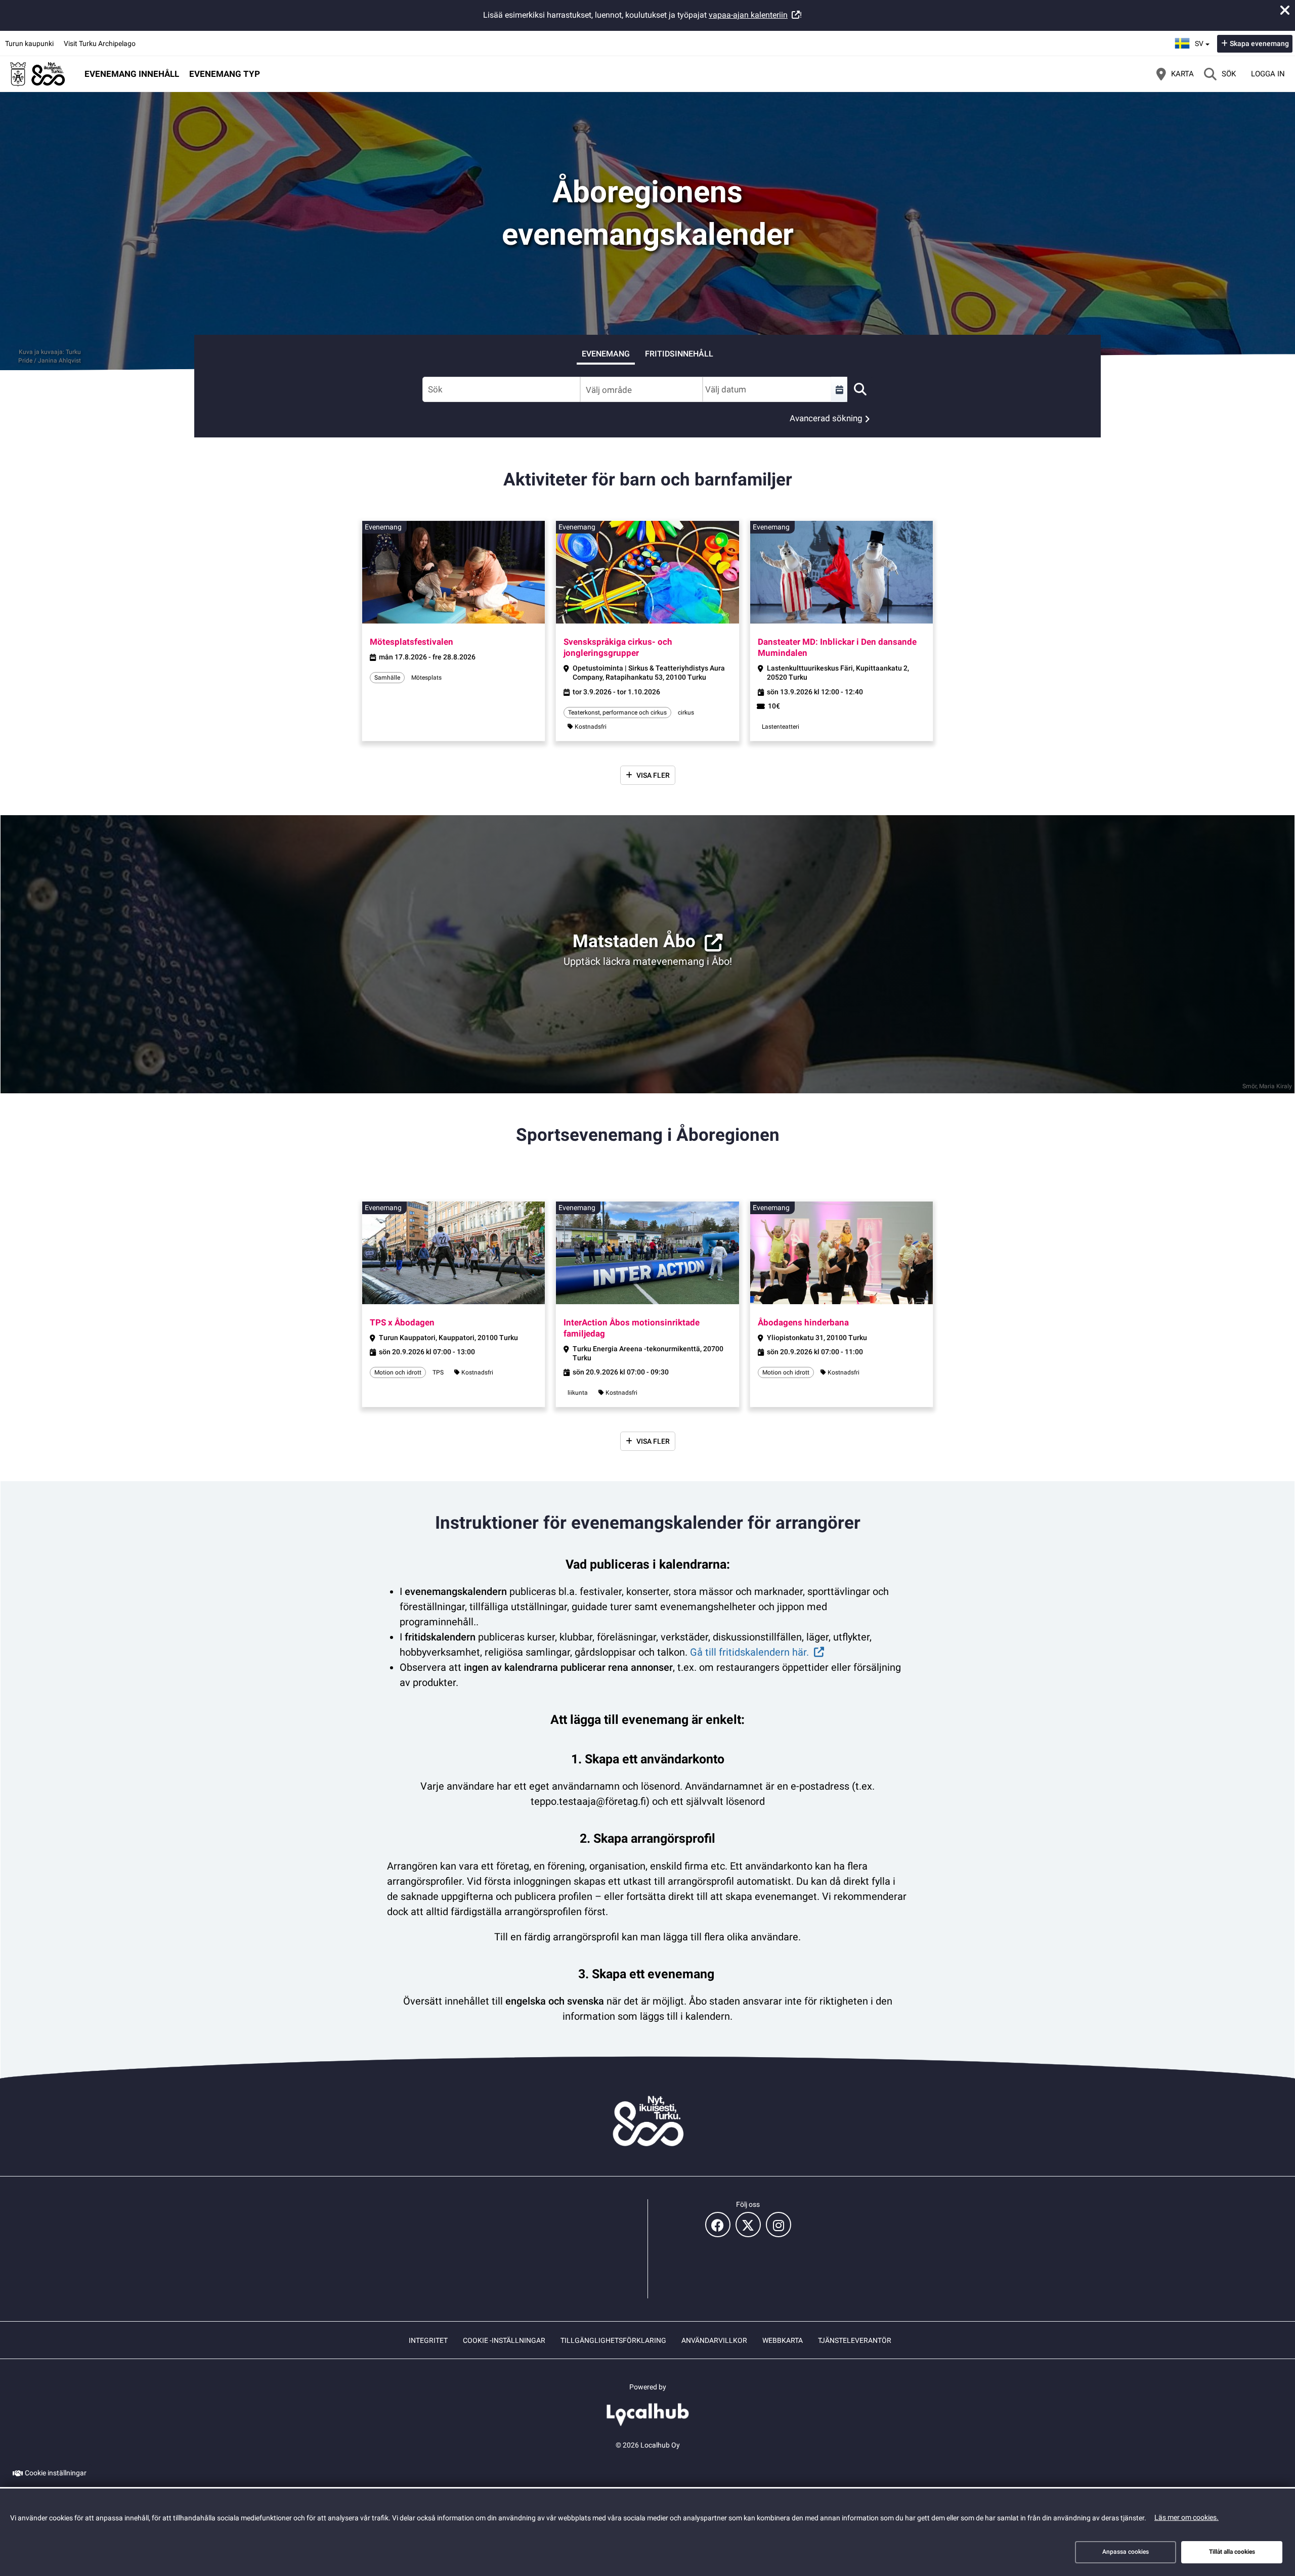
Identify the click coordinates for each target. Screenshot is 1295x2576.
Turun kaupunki (29, 43)
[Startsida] (38, 74)
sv (1203, 40)
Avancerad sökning (826, 418)
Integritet (428, 2340)
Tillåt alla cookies (1232, 2552)
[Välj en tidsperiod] (839, 389)
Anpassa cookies (1126, 2552)
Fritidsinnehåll (679, 354)
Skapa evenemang (1259, 43)
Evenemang (606, 354)
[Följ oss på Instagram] (779, 2225)
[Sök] (860, 389)
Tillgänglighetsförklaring (613, 2340)
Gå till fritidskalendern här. (749, 1652)
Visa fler (653, 775)
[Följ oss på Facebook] (718, 2225)
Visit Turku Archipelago (100, 43)
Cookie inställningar (56, 2473)
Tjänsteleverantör (855, 2340)
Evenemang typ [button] (225, 74)
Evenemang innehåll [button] (132, 74)
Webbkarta (783, 2340)
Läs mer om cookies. (1186, 2517)
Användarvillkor (714, 2340)
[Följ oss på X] (748, 2225)
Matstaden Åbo (634, 941)
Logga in (1268, 74)
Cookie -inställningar (504, 2340)
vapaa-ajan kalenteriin (748, 15)
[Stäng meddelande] (1285, 10)
